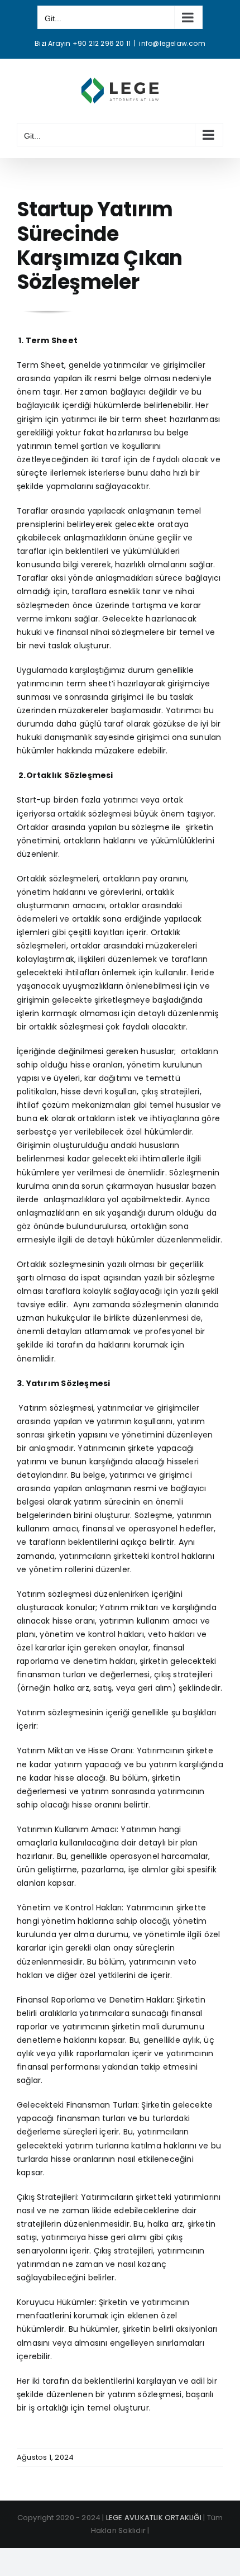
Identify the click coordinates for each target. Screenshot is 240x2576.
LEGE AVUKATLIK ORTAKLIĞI (154, 2518)
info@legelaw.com (172, 43)
